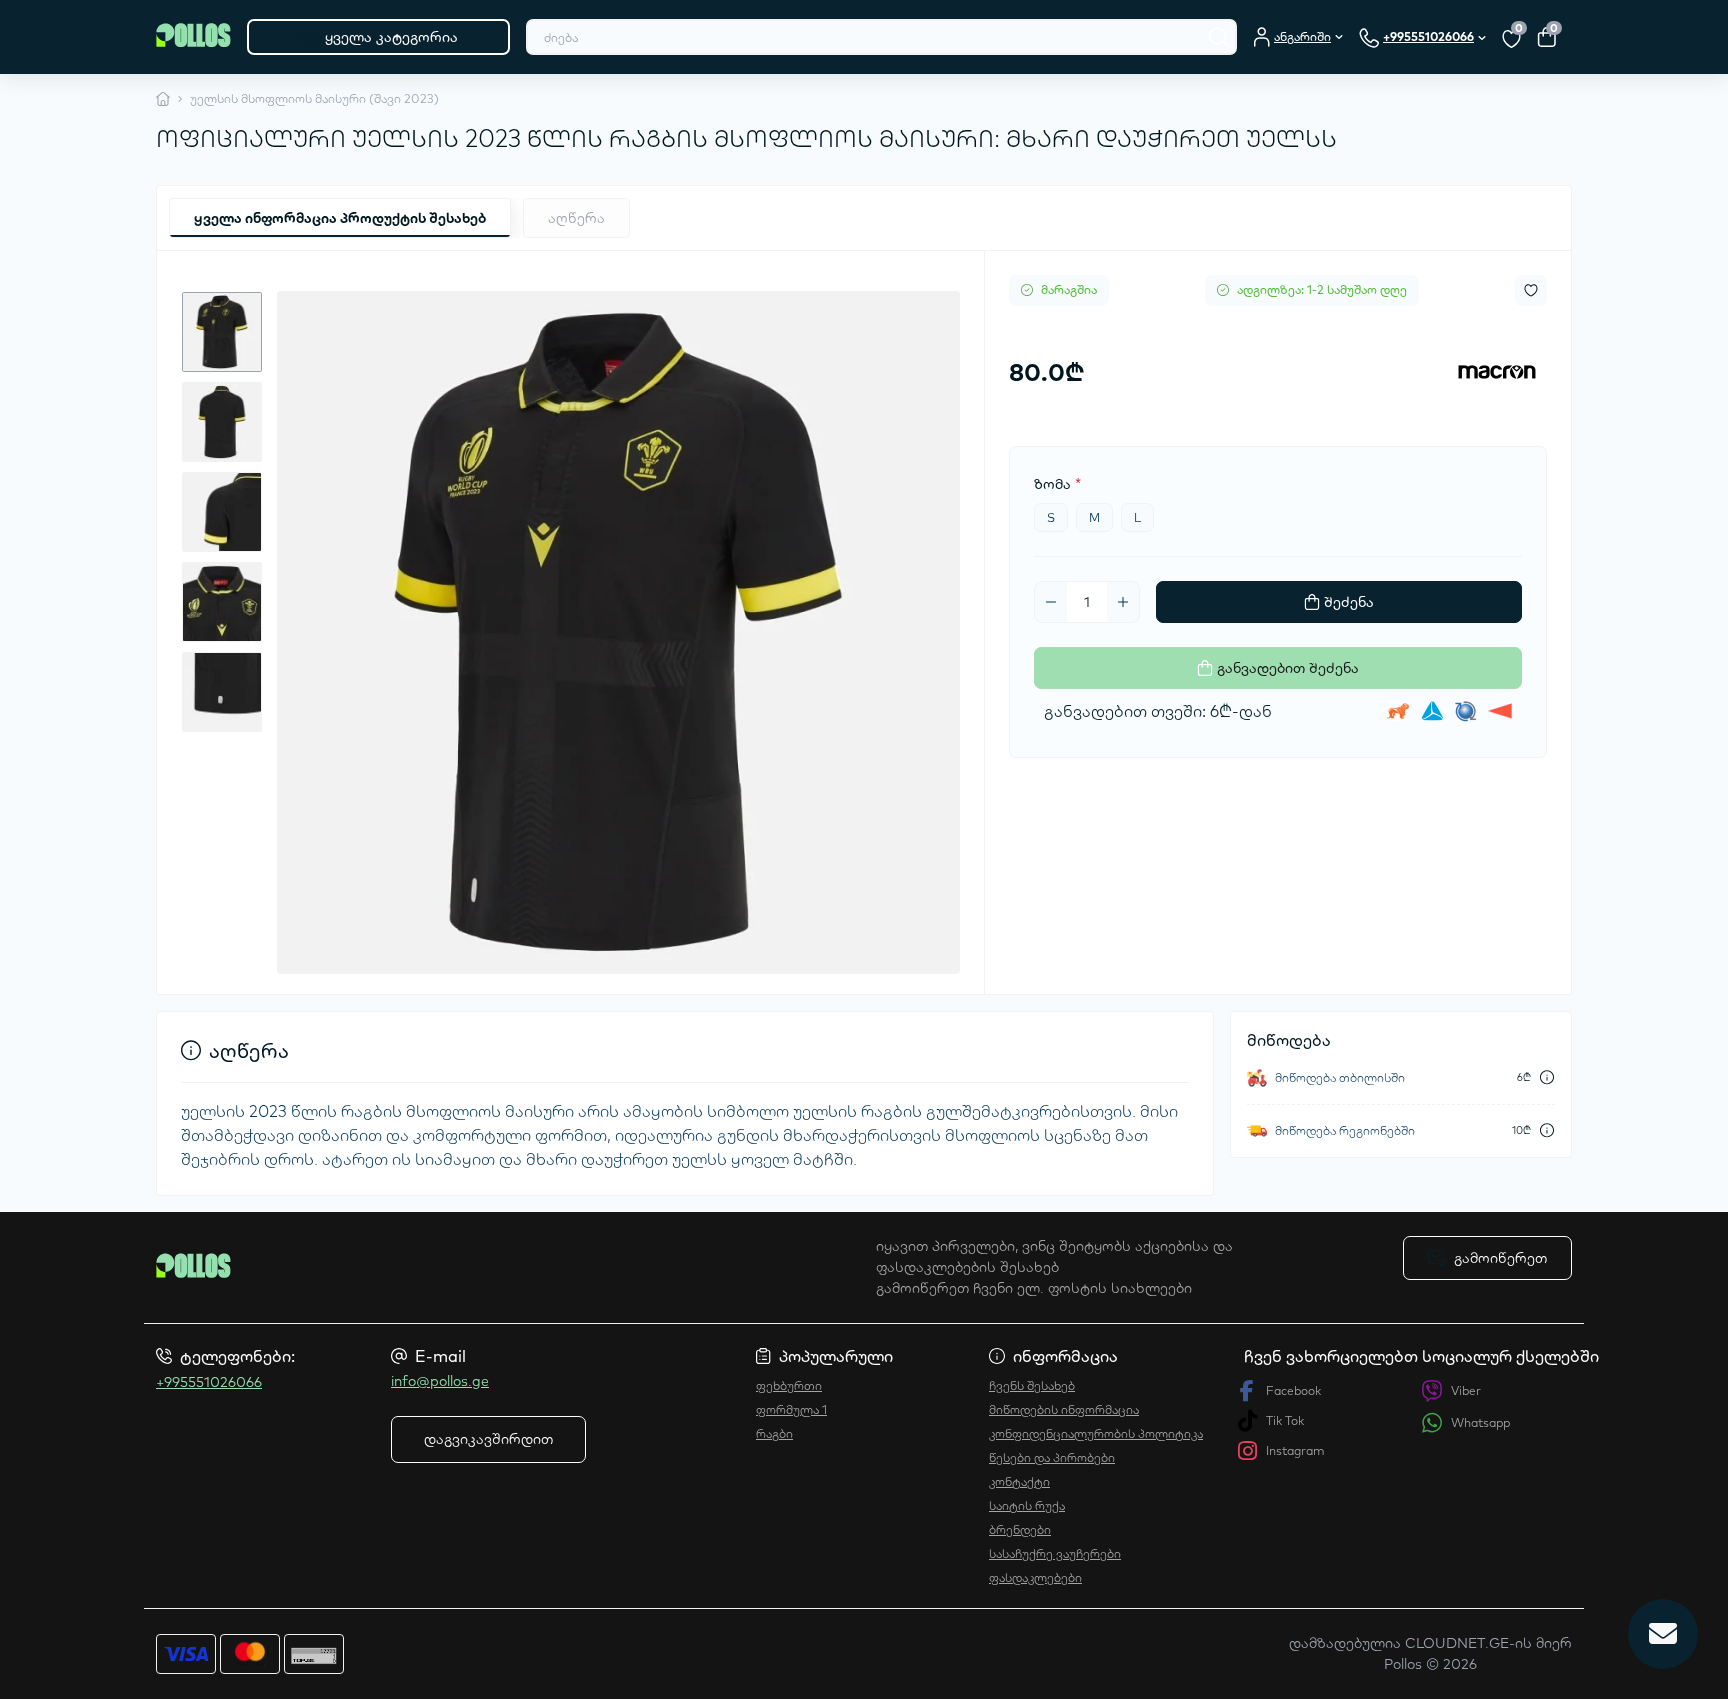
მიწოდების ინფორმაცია (1064, 1409)
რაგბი (774, 1433)
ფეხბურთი (789, 1385)
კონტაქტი (1019, 1481)
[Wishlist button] (1531, 290)
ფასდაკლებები (1035, 1577)
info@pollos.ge (440, 1381)
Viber (1466, 1390)
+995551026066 (209, 1382)
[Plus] (1123, 602)
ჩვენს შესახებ (1032, 1385)
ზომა (1057, 484)
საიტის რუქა (1027, 1505)
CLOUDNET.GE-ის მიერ (1488, 1643)
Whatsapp (1480, 1422)
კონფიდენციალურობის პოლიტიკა (1096, 1433)
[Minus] (1051, 602)
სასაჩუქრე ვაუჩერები (1055, 1553)
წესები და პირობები (1052, 1457)
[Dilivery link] (1547, 1077)
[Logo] (193, 37)
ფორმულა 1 (791, 1409)
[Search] (1219, 37)
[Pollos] (504, 1267)
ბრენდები (1020, 1529)
